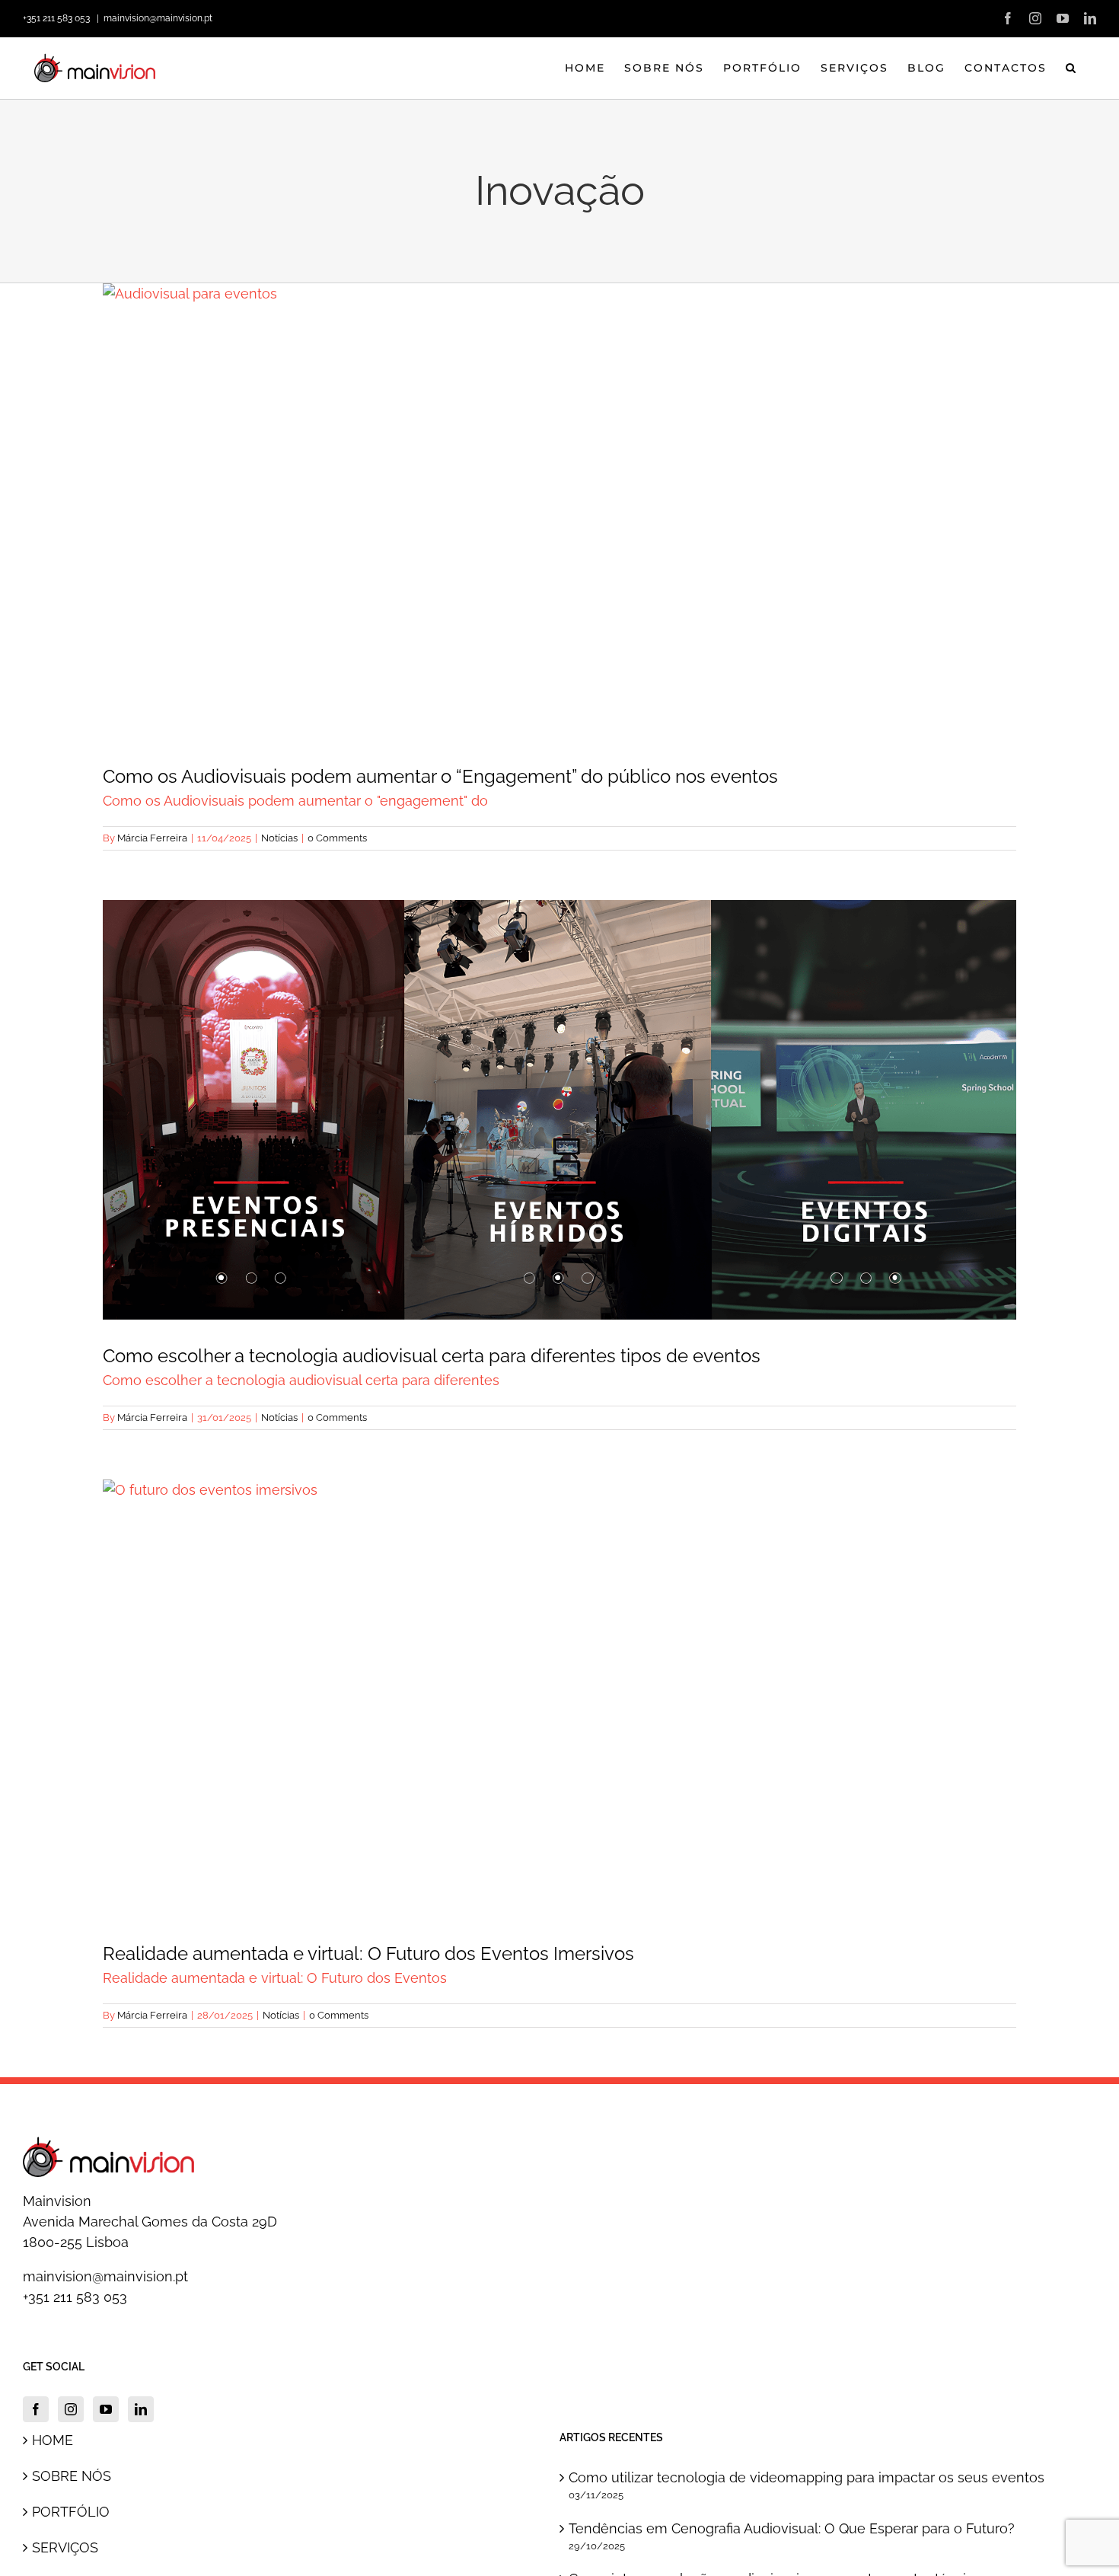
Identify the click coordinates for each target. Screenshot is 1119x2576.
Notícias (559, 544)
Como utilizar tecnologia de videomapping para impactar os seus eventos (807, 2477)
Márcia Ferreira (152, 838)
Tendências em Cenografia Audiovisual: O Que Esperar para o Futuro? (792, 2528)
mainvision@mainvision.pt (158, 18)
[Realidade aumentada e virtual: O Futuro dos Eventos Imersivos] (559, 1699)
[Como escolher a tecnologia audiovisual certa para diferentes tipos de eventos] (559, 1110)
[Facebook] (36, 2409)
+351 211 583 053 (75, 2297)
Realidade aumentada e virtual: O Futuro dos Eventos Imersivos (559, 1672)
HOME (53, 2440)
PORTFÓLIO (71, 2512)
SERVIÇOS (65, 2547)
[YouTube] (106, 2409)
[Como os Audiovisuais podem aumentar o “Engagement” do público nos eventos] (559, 512)
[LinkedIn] (141, 2409)
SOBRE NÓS (72, 2476)
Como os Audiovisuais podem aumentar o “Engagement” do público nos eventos (559, 486)
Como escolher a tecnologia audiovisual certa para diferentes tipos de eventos (559, 1084)
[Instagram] (71, 2409)
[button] (1071, 68)
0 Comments (337, 838)
